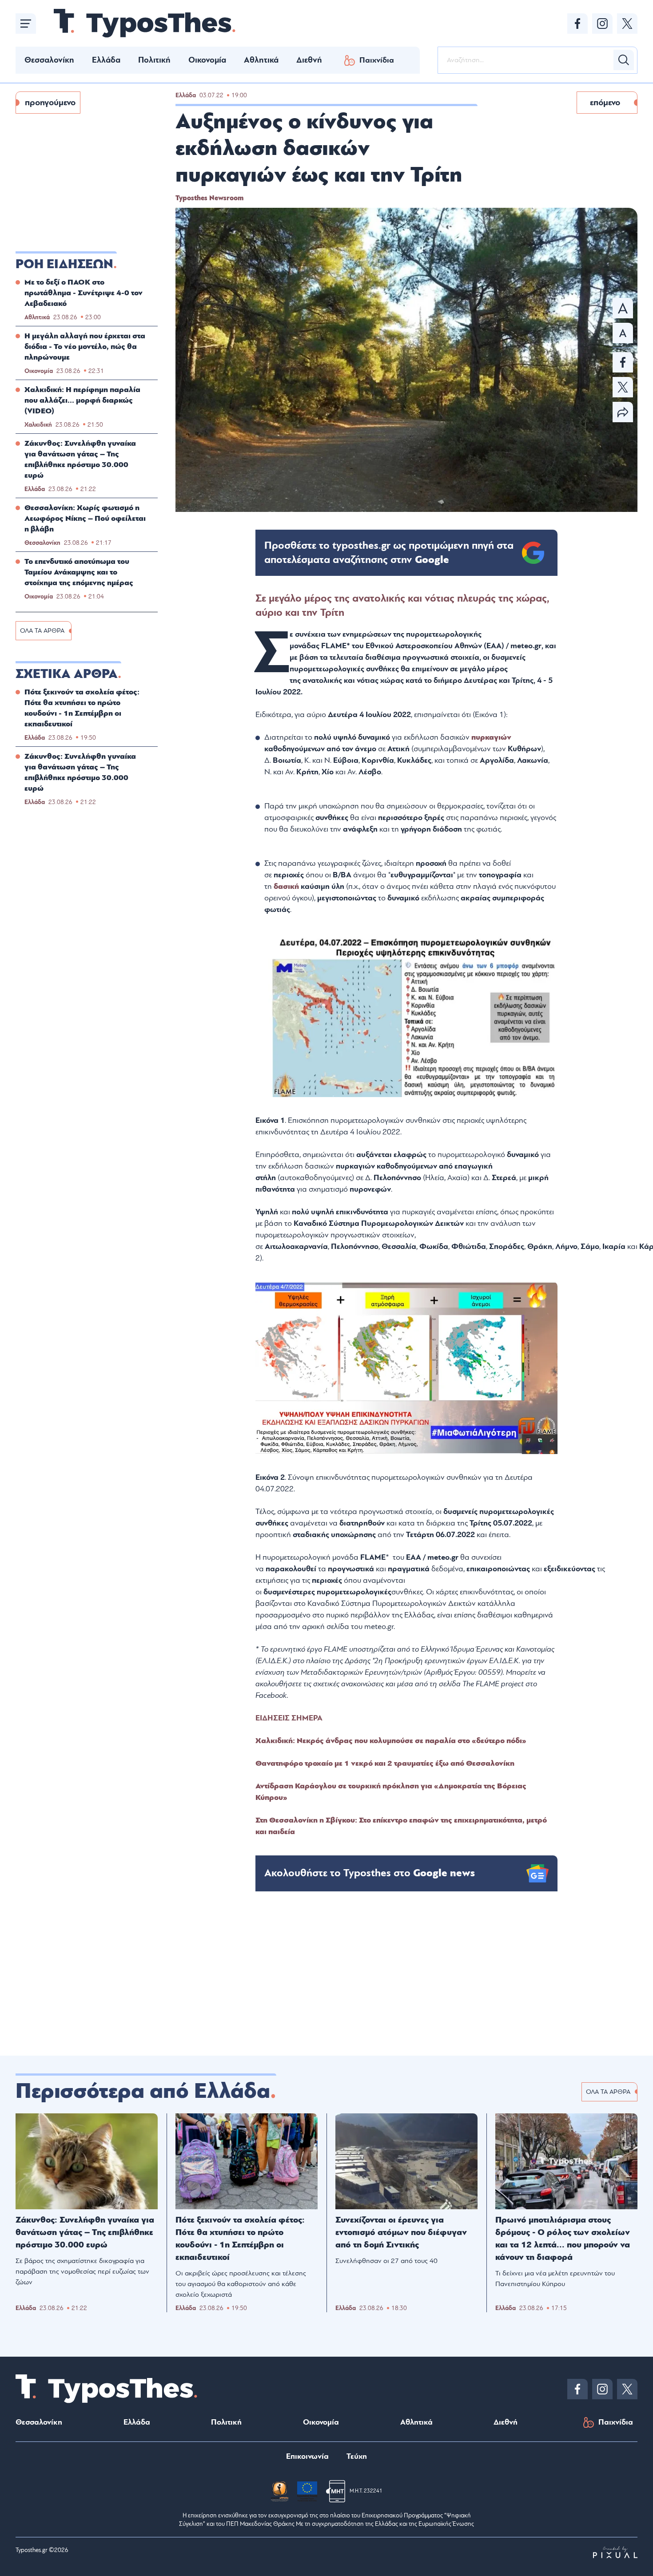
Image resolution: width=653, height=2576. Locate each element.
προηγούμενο (50, 103)
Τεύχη (357, 2456)
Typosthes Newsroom (209, 198)
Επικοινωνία (307, 2456)
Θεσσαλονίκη (49, 60)
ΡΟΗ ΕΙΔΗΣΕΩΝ (64, 264)
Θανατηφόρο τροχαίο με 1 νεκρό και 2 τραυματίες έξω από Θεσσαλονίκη (385, 1763)
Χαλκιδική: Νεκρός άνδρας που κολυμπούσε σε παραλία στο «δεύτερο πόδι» (391, 1741)
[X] (627, 24)
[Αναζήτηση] (624, 60)
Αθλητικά (261, 60)
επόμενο (605, 103)
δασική (287, 886)
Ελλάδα (106, 60)
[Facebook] (577, 24)
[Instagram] (602, 24)
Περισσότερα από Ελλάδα (143, 2091)
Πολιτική (154, 60)
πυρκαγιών (491, 737)
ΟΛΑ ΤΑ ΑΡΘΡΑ (42, 631)
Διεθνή (309, 60)
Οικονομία (207, 60)
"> (389, 553)
